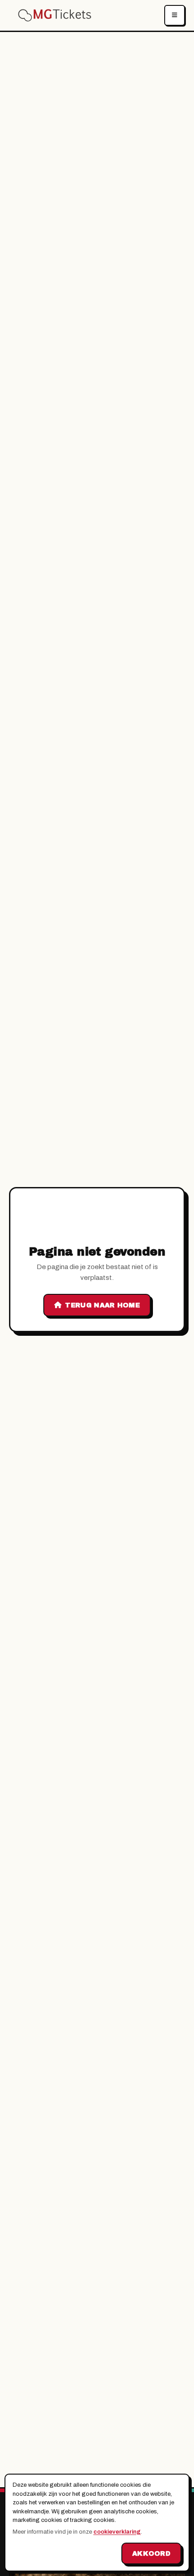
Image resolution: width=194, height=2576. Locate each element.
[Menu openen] (175, 15)
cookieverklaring (117, 2532)
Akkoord (151, 2553)
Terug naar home (102, 1305)
